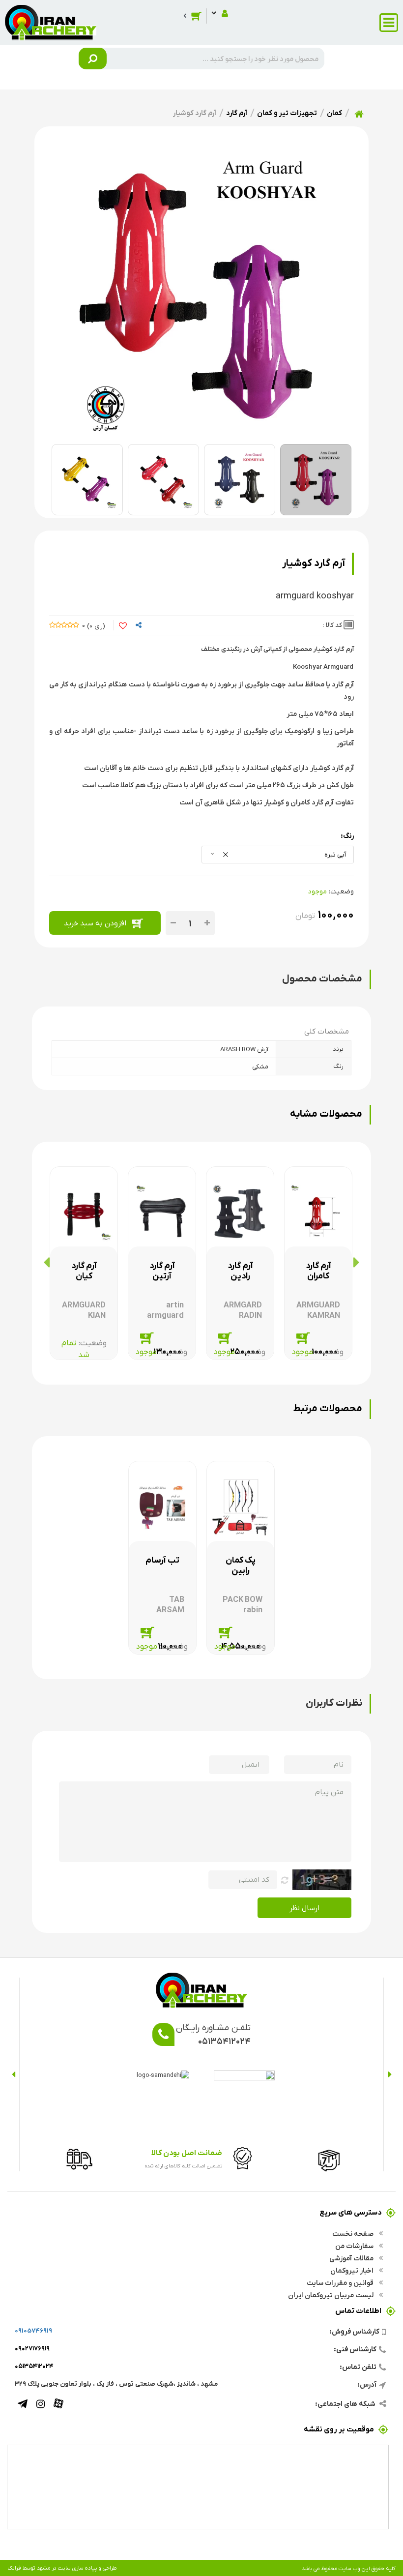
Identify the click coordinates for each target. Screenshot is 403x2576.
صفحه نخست (354, 2233)
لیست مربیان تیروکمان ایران (331, 2295)
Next (14, 2074)
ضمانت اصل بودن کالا (187, 2152)
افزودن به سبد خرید (95, 923)
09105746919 (33, 2330)
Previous (389, 2074)
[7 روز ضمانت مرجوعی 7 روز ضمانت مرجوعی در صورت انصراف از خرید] (326, 2158)
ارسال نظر (304, 1908)
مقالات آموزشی (352, 2258)
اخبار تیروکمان (353, 2270)
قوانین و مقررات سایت (341, 2282)
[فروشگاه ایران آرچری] (51, 22)
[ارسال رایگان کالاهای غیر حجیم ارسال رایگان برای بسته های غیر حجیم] (76, 2158)
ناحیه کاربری (219, 13)
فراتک (14, 2568)
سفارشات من (355, 2246)
